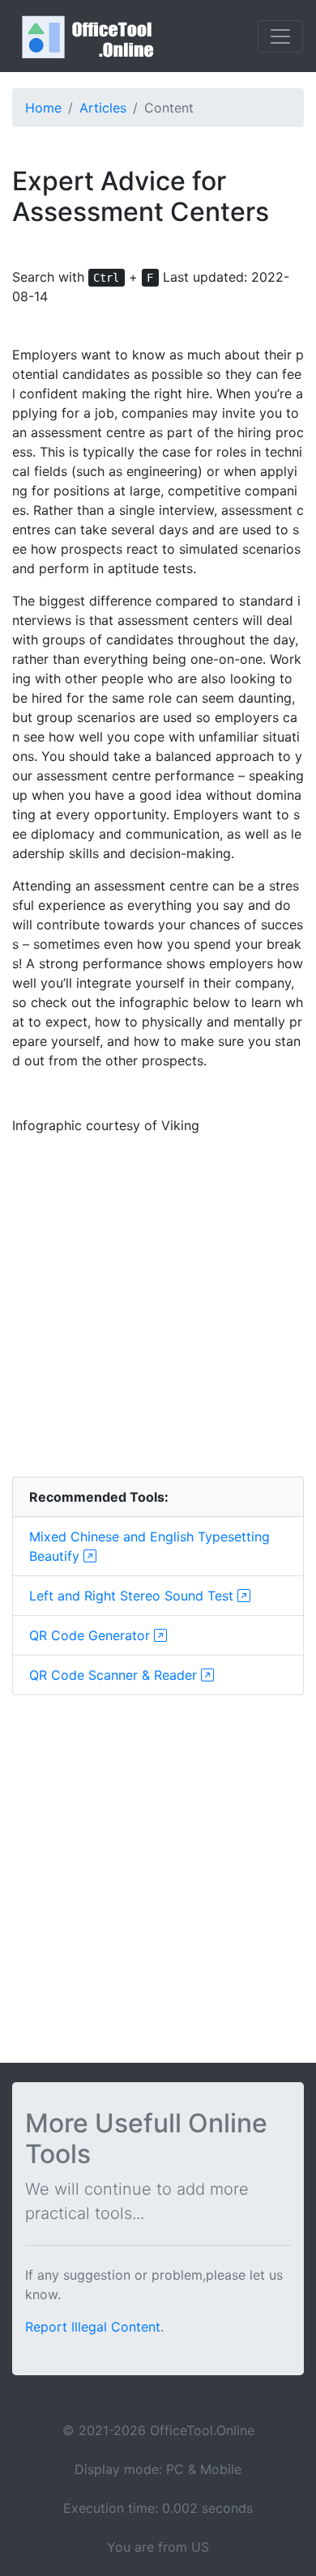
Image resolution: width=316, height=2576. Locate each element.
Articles (103, 108)
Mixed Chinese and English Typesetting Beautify (149, 1546)
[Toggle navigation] (280, 36)
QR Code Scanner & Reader (115, 1675)
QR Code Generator (92, 1635)
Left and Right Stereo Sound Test (133, 1596)
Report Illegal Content (93, 2327)
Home (43, 108)
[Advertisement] (158, 1306)
